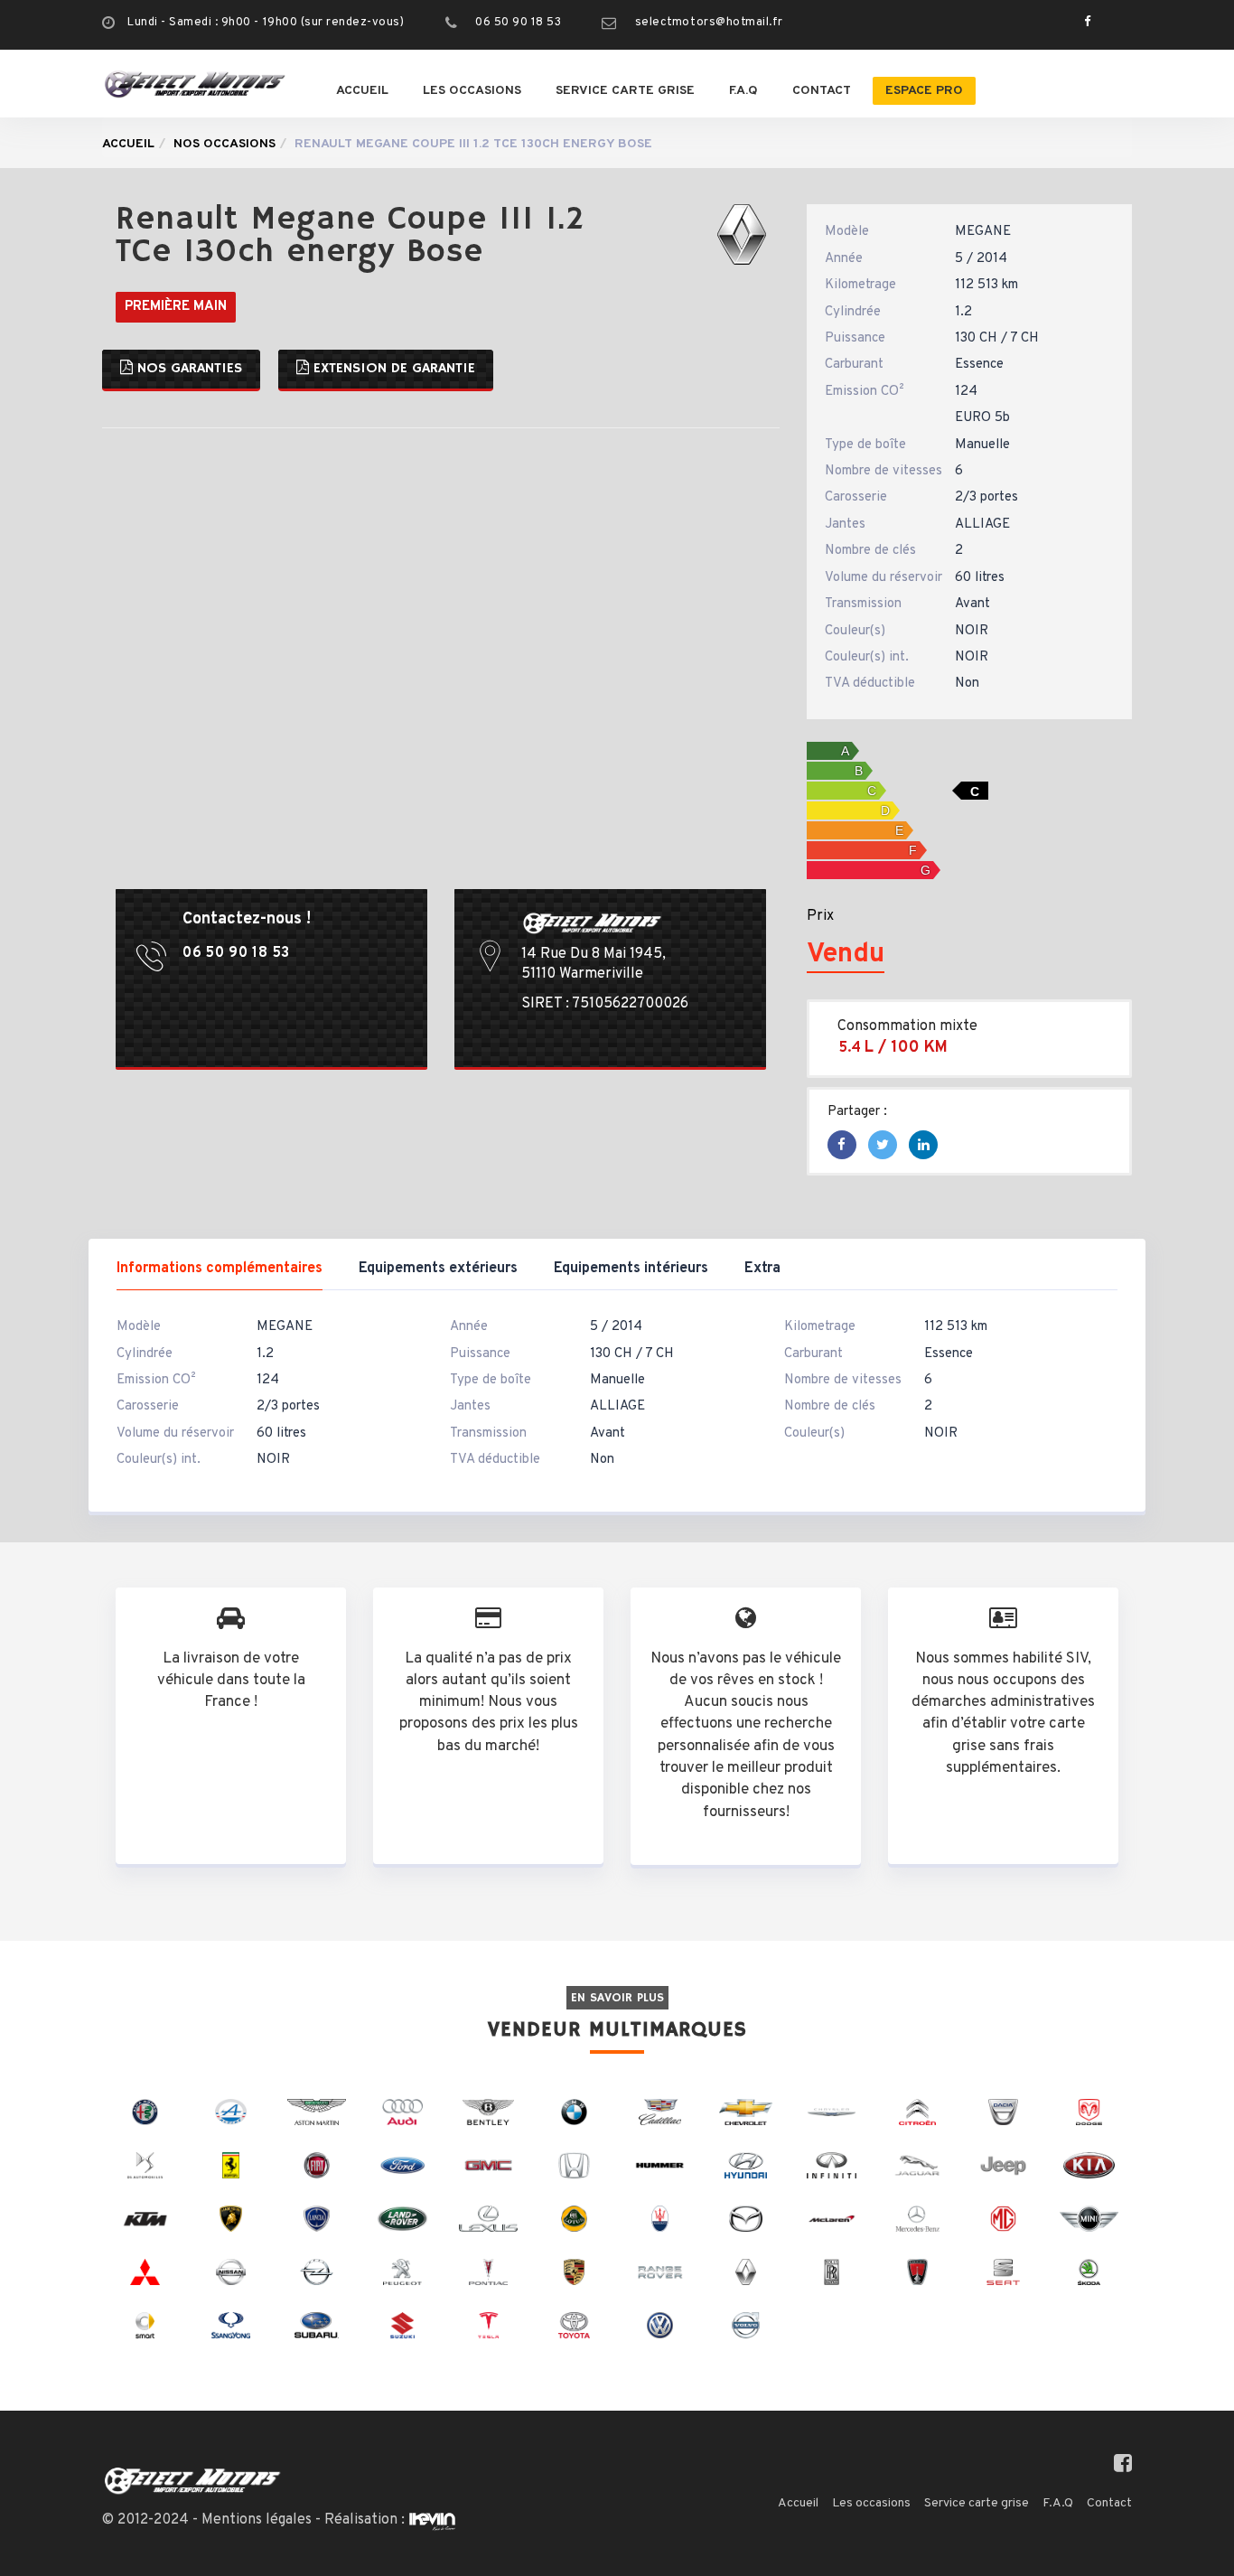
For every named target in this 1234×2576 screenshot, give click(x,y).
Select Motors (192, 2481)
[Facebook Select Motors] (1083, 23)
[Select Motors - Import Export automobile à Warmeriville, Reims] (195, 84)
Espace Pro (924, 91)
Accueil (362, 91)
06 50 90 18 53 (518, 23)
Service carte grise (625, 91)
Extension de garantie (392, 369)
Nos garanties (187, 369)
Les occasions (472, 91)
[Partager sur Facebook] (841, 1146)
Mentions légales (257, 2520)
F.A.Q (743, 91)
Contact (822, 91)
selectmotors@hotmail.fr (709, 23)
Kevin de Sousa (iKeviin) (432, 2521)
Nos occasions (224, 144)
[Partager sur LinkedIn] (924, 1146)
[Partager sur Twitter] (883, 1146)
